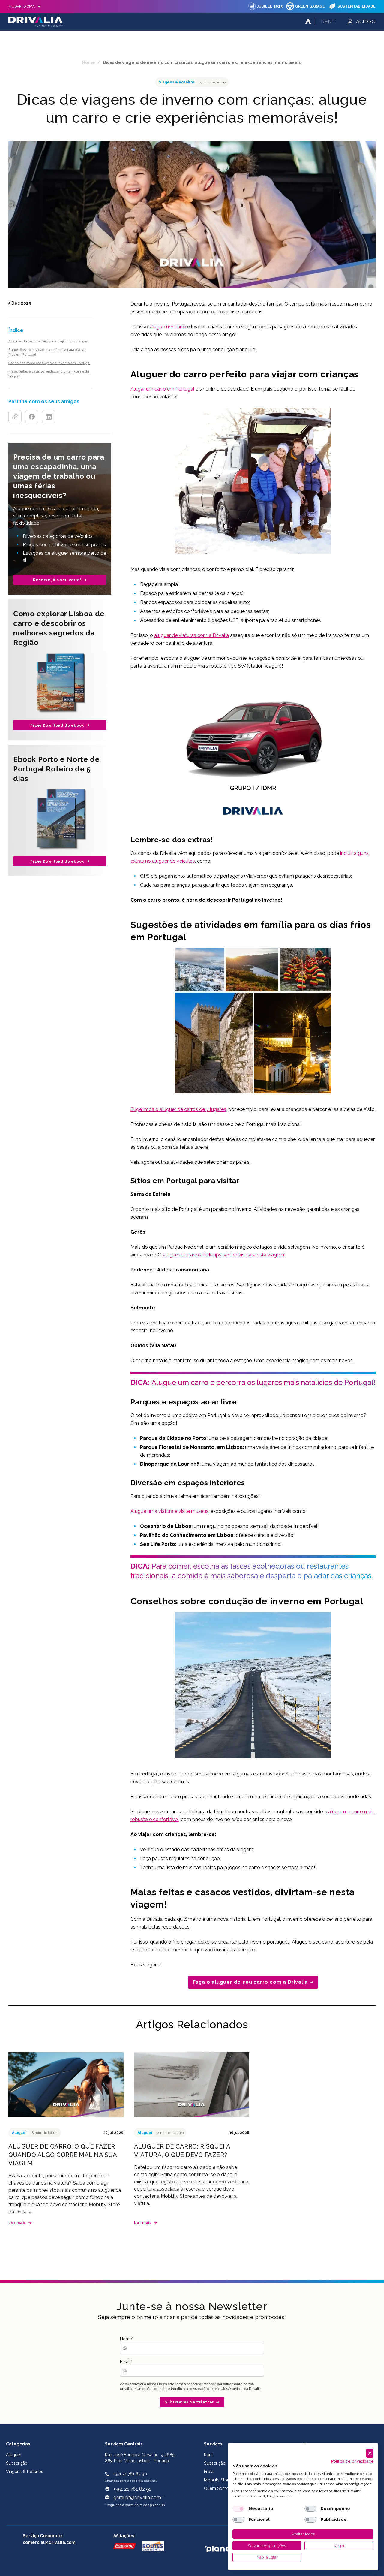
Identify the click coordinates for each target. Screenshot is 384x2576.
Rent (328, 21)
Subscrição (17, 2463)
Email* (126, 2362)
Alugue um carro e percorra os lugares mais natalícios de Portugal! (263, 1382)
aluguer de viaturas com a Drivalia (192, 635)
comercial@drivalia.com (49, 2542)
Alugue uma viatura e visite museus (169, 1511)
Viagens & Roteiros (25, 2472)
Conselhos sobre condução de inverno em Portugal (49, 363)
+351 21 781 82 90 (130, 2474)
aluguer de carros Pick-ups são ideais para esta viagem (223, 1255)
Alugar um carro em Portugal (162, 389)
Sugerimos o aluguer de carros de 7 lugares (178, 1109)
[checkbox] (238, 2509)
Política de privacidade (352, 2461)
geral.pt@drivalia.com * (139, 2498)
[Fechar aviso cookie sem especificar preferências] (370, 2453)
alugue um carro (168, 327)
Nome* (127, 2339)
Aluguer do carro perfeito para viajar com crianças (48, 341)
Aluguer (14, 2455)
